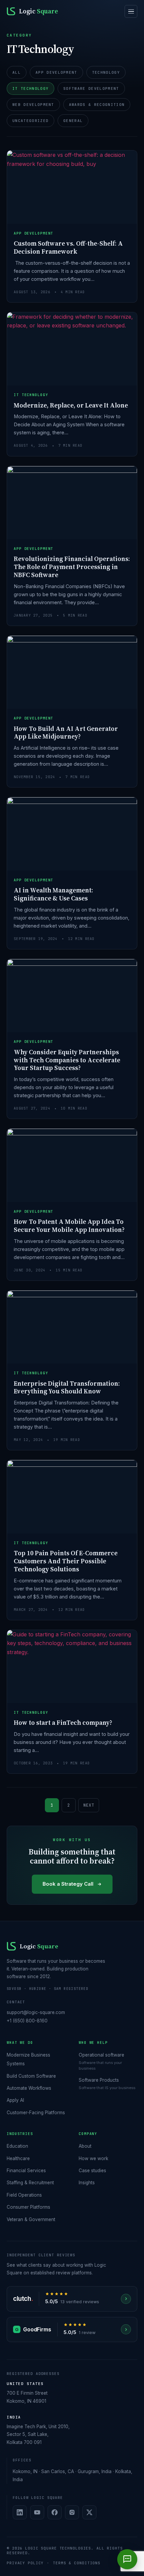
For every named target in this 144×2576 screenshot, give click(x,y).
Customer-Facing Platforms (36, 2113)
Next (89, 1805)
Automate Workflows (29, 2088)
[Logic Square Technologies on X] (89, 2512)
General (73, 121)
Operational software (101, 2055)
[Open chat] (127, 2559)
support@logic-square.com (36, 2012)
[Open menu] (131, 11)
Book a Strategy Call (68, 1884)
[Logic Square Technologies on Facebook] (55, 2512)
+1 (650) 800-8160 (27, 2021)
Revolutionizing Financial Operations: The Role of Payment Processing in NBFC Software (72, 567)
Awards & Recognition (97, 105)
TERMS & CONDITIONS (77, 2563)
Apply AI (15, 2100)
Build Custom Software (31, 2076)
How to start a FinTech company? (63, 1722)
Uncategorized (30, 121)
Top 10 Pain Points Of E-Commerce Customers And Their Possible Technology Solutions (66, 1561)
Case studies (92, 2171)
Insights (87, 2183)
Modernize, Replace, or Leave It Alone (71, 405)
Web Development (33, 105)
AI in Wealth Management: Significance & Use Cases (53, 894)
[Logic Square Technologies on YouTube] (37, 2512)
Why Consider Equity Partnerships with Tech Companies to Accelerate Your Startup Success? (67, 1060)
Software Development (91, 88)
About (85, 2146)
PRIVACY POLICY (25, 2563)
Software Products (99, 2080)
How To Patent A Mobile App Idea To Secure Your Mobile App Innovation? (69, 1226)
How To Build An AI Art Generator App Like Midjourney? (66, 733)
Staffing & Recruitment (30, 2183)
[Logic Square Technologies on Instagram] (72, 2512)
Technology (106, 72)
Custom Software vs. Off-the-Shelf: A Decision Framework (68, 247)
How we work (93, 2158)
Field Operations (24, 2195)
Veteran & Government (31, 2219)
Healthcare (18, 2158)
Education (17, 2146)
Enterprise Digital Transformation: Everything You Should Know (67, 1387)
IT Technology (30, 88)
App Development (56, 72)
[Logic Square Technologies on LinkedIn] (20, 2512)
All (17, 72)
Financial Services (26, 2171)
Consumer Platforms (28, 2207)
